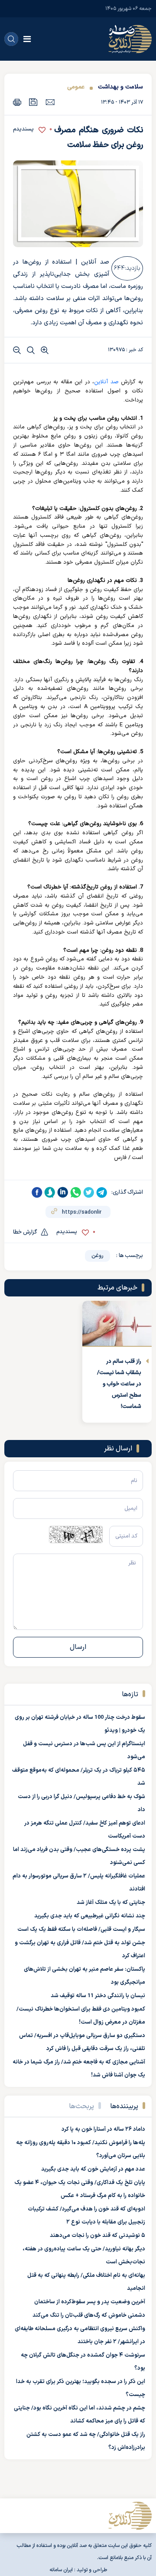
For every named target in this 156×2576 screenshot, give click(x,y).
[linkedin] (63, 1192)
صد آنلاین (106, 382)
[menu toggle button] (27, 39)
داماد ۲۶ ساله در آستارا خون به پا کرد (103, 2129)
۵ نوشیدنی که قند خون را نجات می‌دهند (97, 2236)
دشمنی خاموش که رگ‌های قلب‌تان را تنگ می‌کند (89, 2315)
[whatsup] (76, 1192)
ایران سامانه (61, 2570)
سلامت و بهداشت (120, 87)
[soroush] (50, 1192)
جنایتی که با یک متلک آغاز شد (111, 1903)
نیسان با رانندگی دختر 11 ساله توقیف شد (98, 1996)
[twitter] (89, 1192)
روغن (97, 1256)
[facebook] (37, 1192)
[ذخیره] (33, 102)
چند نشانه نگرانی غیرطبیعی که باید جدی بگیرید (90, 1916)
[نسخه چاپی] (17, 102)
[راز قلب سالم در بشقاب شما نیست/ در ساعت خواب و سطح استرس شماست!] (117, 1324)
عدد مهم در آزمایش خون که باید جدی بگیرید (93, 2169)
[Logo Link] (130, 39)
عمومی (76, 87)
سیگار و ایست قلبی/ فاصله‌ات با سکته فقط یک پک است (81, 1930)
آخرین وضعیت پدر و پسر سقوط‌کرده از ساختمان (90, 2302)
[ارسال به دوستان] (50, 102)
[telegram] (102, 1192)
